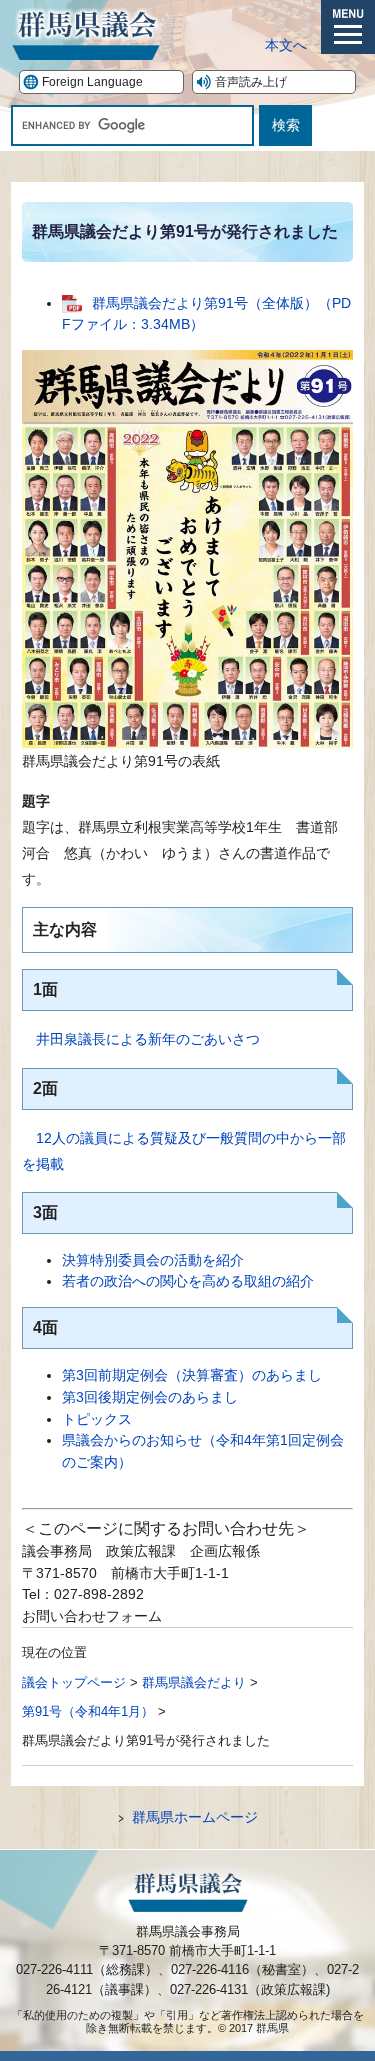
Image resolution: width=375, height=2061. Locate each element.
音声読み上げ (251, 82)
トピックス (97, 1419)
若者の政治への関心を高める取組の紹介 (188, 1281)
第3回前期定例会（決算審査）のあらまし (192, 1375)
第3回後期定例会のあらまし (150, 1397)
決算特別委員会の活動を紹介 (153, 1260)
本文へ (286, 45)
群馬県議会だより (194, 1682)
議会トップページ (74, 1682)
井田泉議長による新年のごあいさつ (148, 1039)
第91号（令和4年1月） (88, 1711)
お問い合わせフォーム (92, 1616)
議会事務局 (57, 1551)
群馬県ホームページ (195, 1817)
